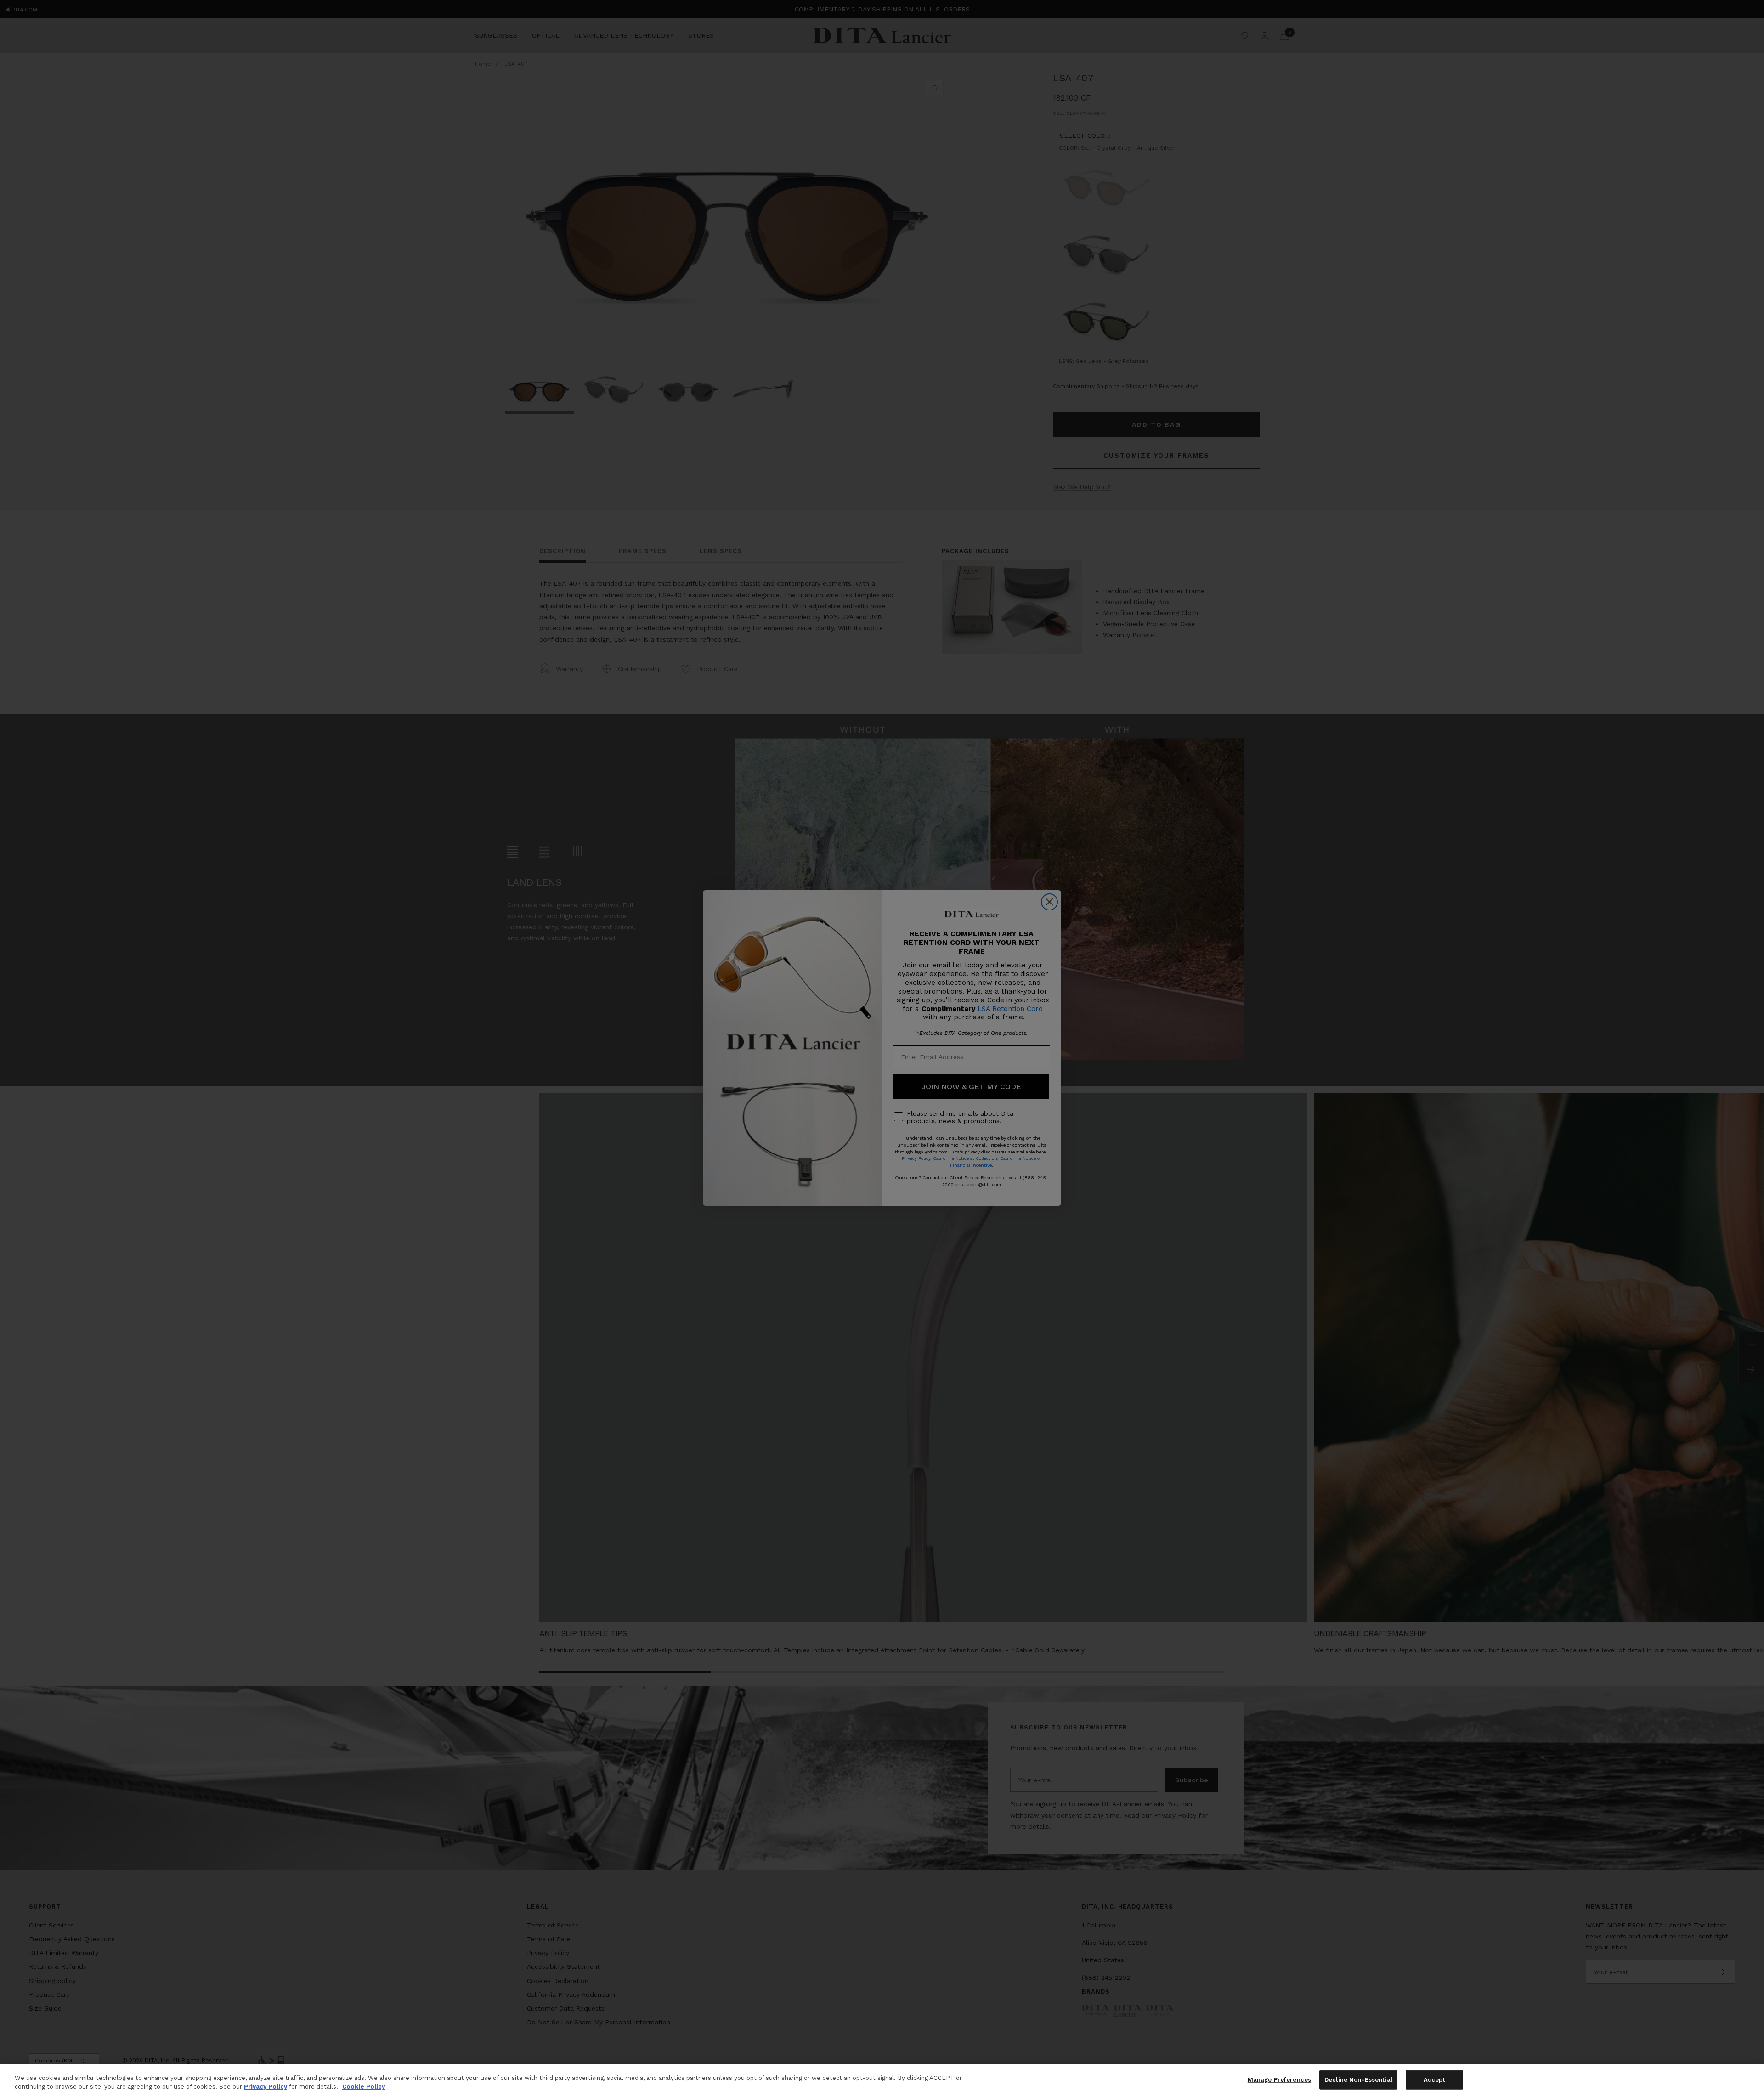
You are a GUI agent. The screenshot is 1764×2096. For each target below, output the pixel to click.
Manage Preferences (1279, 2080)
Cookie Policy (364, 2087)
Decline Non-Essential (1358, 2080)
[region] (882, 2080)
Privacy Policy (266, 2087)
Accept (1434, 2080)
